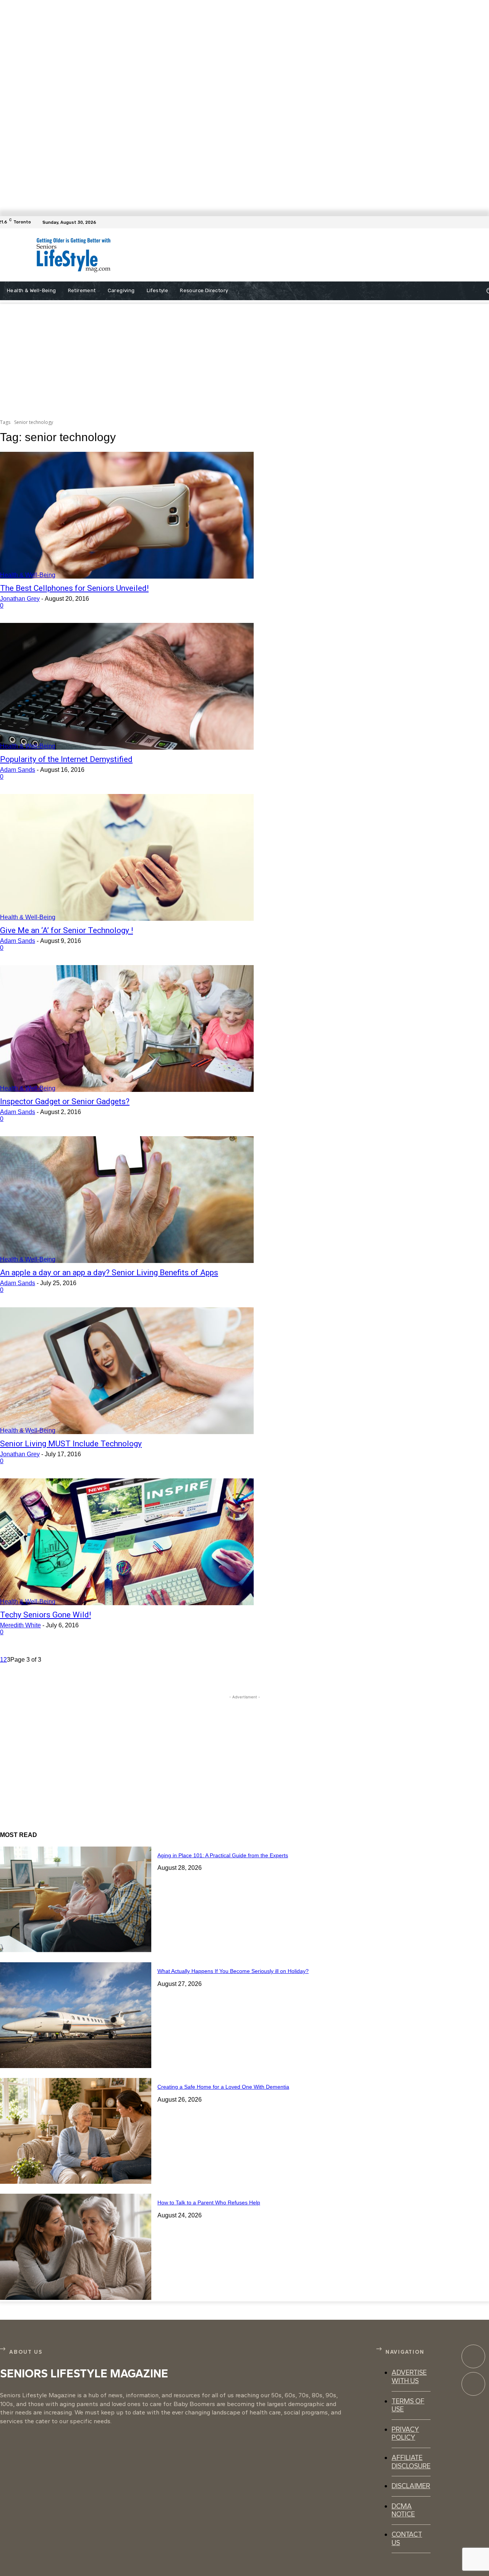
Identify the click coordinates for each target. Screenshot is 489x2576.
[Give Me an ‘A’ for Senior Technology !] (127, 857)
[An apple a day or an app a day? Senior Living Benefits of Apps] (127, 1200)
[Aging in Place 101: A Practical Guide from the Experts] (76, 1899)
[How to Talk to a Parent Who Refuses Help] (76, 2247)
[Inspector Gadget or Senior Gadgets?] (127, 1028)
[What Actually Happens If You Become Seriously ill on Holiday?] (76, 2015)
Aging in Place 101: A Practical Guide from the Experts (223, 1855)
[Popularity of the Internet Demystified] (127, 686)
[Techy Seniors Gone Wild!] (127, 1542)
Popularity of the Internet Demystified (66, 759)
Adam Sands (18, 770)
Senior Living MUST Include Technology (71, 1444)
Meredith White (20, 1625)
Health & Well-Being (28, 575)
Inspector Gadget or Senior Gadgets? (65, 1101)
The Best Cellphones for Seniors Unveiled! (74, 588)
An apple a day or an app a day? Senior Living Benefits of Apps (109, 1273)
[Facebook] (484, 222)
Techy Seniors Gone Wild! (45, 1615)
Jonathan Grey (20, 599)
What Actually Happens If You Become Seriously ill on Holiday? (233, 1971)
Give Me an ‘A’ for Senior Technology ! (66, 930)
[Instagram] (473, 2384)
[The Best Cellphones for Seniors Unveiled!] (127, 515)
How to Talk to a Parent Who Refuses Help (209, 2202)
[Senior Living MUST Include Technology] (127, 1371)
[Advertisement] (286, 255)
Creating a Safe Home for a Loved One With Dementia (223, 2087)
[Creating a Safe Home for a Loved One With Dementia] (76, 2131)
